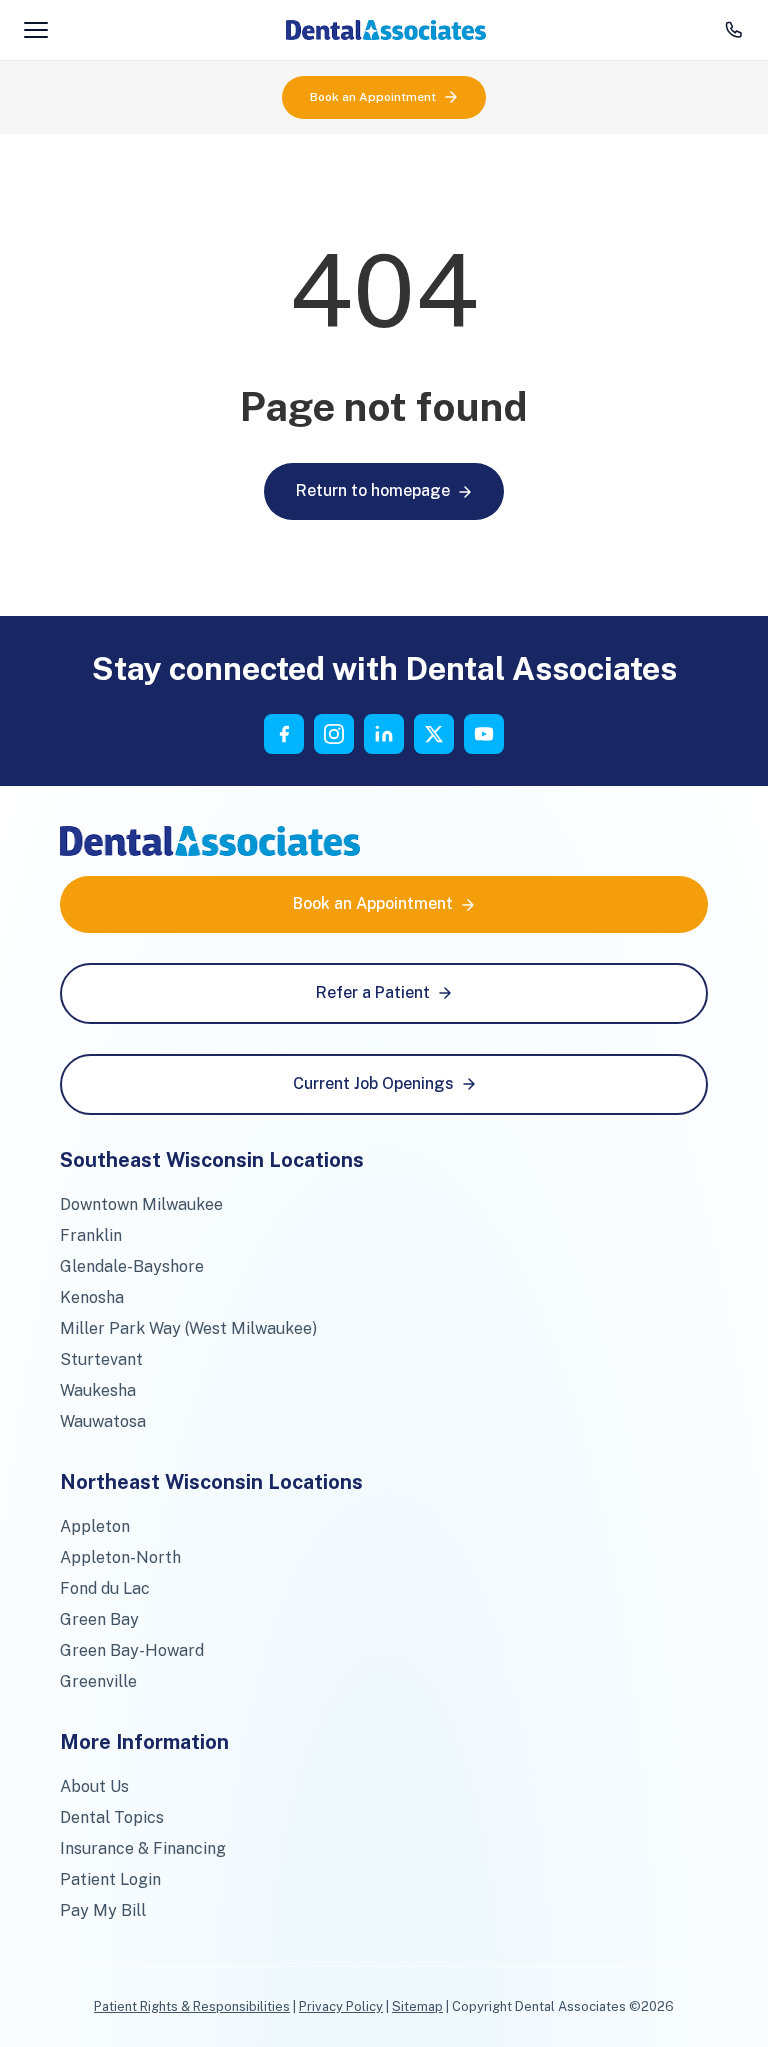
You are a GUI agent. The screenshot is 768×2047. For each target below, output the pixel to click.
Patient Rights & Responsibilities (192, 2006)
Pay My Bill (103, 1910)
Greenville (98, 1681)
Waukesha (98, 1390)
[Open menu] (36, 30)
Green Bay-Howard (132, 1650)
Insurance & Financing (143, 1848)
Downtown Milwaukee (141, 1204)
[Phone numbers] (734, 30)
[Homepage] (386, 30)
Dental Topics (112, 1817)
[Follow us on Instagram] (334, 734)
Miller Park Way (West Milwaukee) (188, 1328)
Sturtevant (101, 1359)
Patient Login (110, 1879)
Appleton (95, 1526)
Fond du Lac (105, 1588)
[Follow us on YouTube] (484, 734)
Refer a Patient (373, 992)
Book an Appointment (373, 97)
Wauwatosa (103, 1421)
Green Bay (99, 1619)
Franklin (91, 1235)
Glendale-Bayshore (132, 1266)
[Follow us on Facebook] (284, 734)
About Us (94, 1786)
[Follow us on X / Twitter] (434, 734)
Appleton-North (120, 1557)
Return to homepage (373, 490)
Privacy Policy (341, 2006)
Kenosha (92, 1297)
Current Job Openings (373, 1083)
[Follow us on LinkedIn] (384, 734)
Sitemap (417, 2006)
